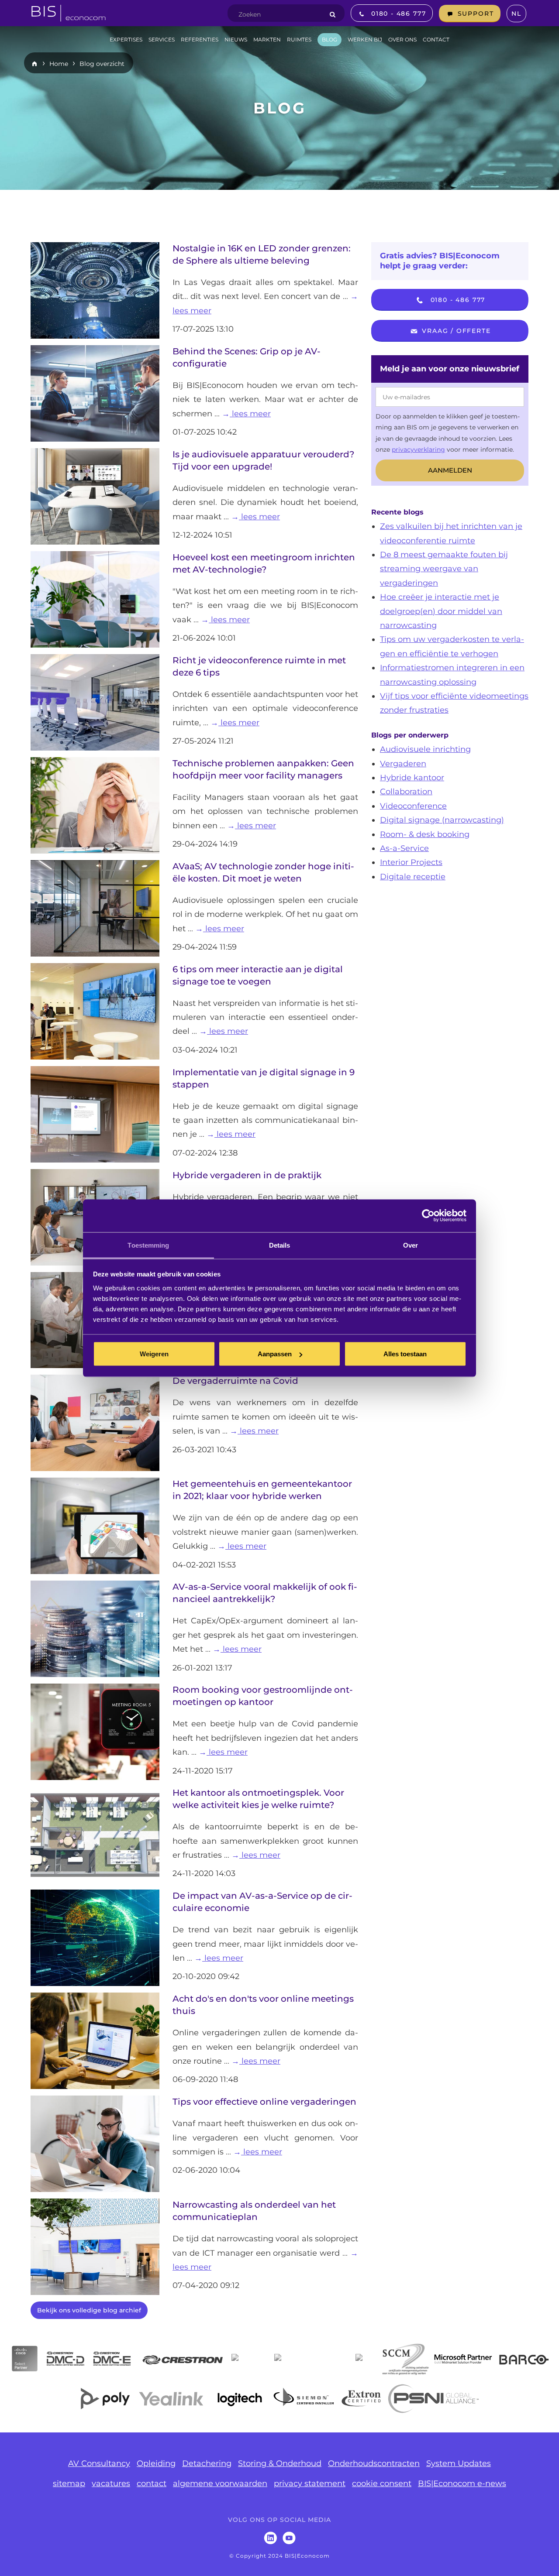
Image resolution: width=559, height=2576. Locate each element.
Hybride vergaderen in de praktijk (247, 1175)
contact (152, 2483)
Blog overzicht (102, 64)
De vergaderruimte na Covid (235, 1381)
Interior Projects (411, 862)
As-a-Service (404, 848)
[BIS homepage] (69, 10)
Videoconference (413, 806)
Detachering (207, 2463)
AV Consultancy (99, 2463)
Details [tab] (280, 1245)
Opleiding (156, 2463)
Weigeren (154, 1354)
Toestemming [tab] (148, 1245)
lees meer (250, 414)
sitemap (69, 2483)
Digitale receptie (413, 877)
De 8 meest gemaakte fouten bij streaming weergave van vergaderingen (444, 569)
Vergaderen (403, 764)
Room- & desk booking (425, 834)
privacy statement (310, 2483)
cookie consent (382, 2483)
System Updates (459, 2463)
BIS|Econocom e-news (462, 2483)
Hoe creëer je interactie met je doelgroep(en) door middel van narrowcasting (441, 611)
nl (516, 14)
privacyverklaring (418, 449)
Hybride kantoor (412, 778)
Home (59, 64)
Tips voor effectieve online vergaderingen (264, 2102)
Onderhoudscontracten (374, 2463)
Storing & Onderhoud (280, 2463)
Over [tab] (411, 1245)
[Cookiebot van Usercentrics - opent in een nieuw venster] (428, 1216)
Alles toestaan (405, 1354)
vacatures (111, 2483)
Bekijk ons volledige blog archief (89, 2310)
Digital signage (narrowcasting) (442, 820)
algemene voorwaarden (220, 2483)
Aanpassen (275, 1354)
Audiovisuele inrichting (425, 749)
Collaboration (406, 792)
